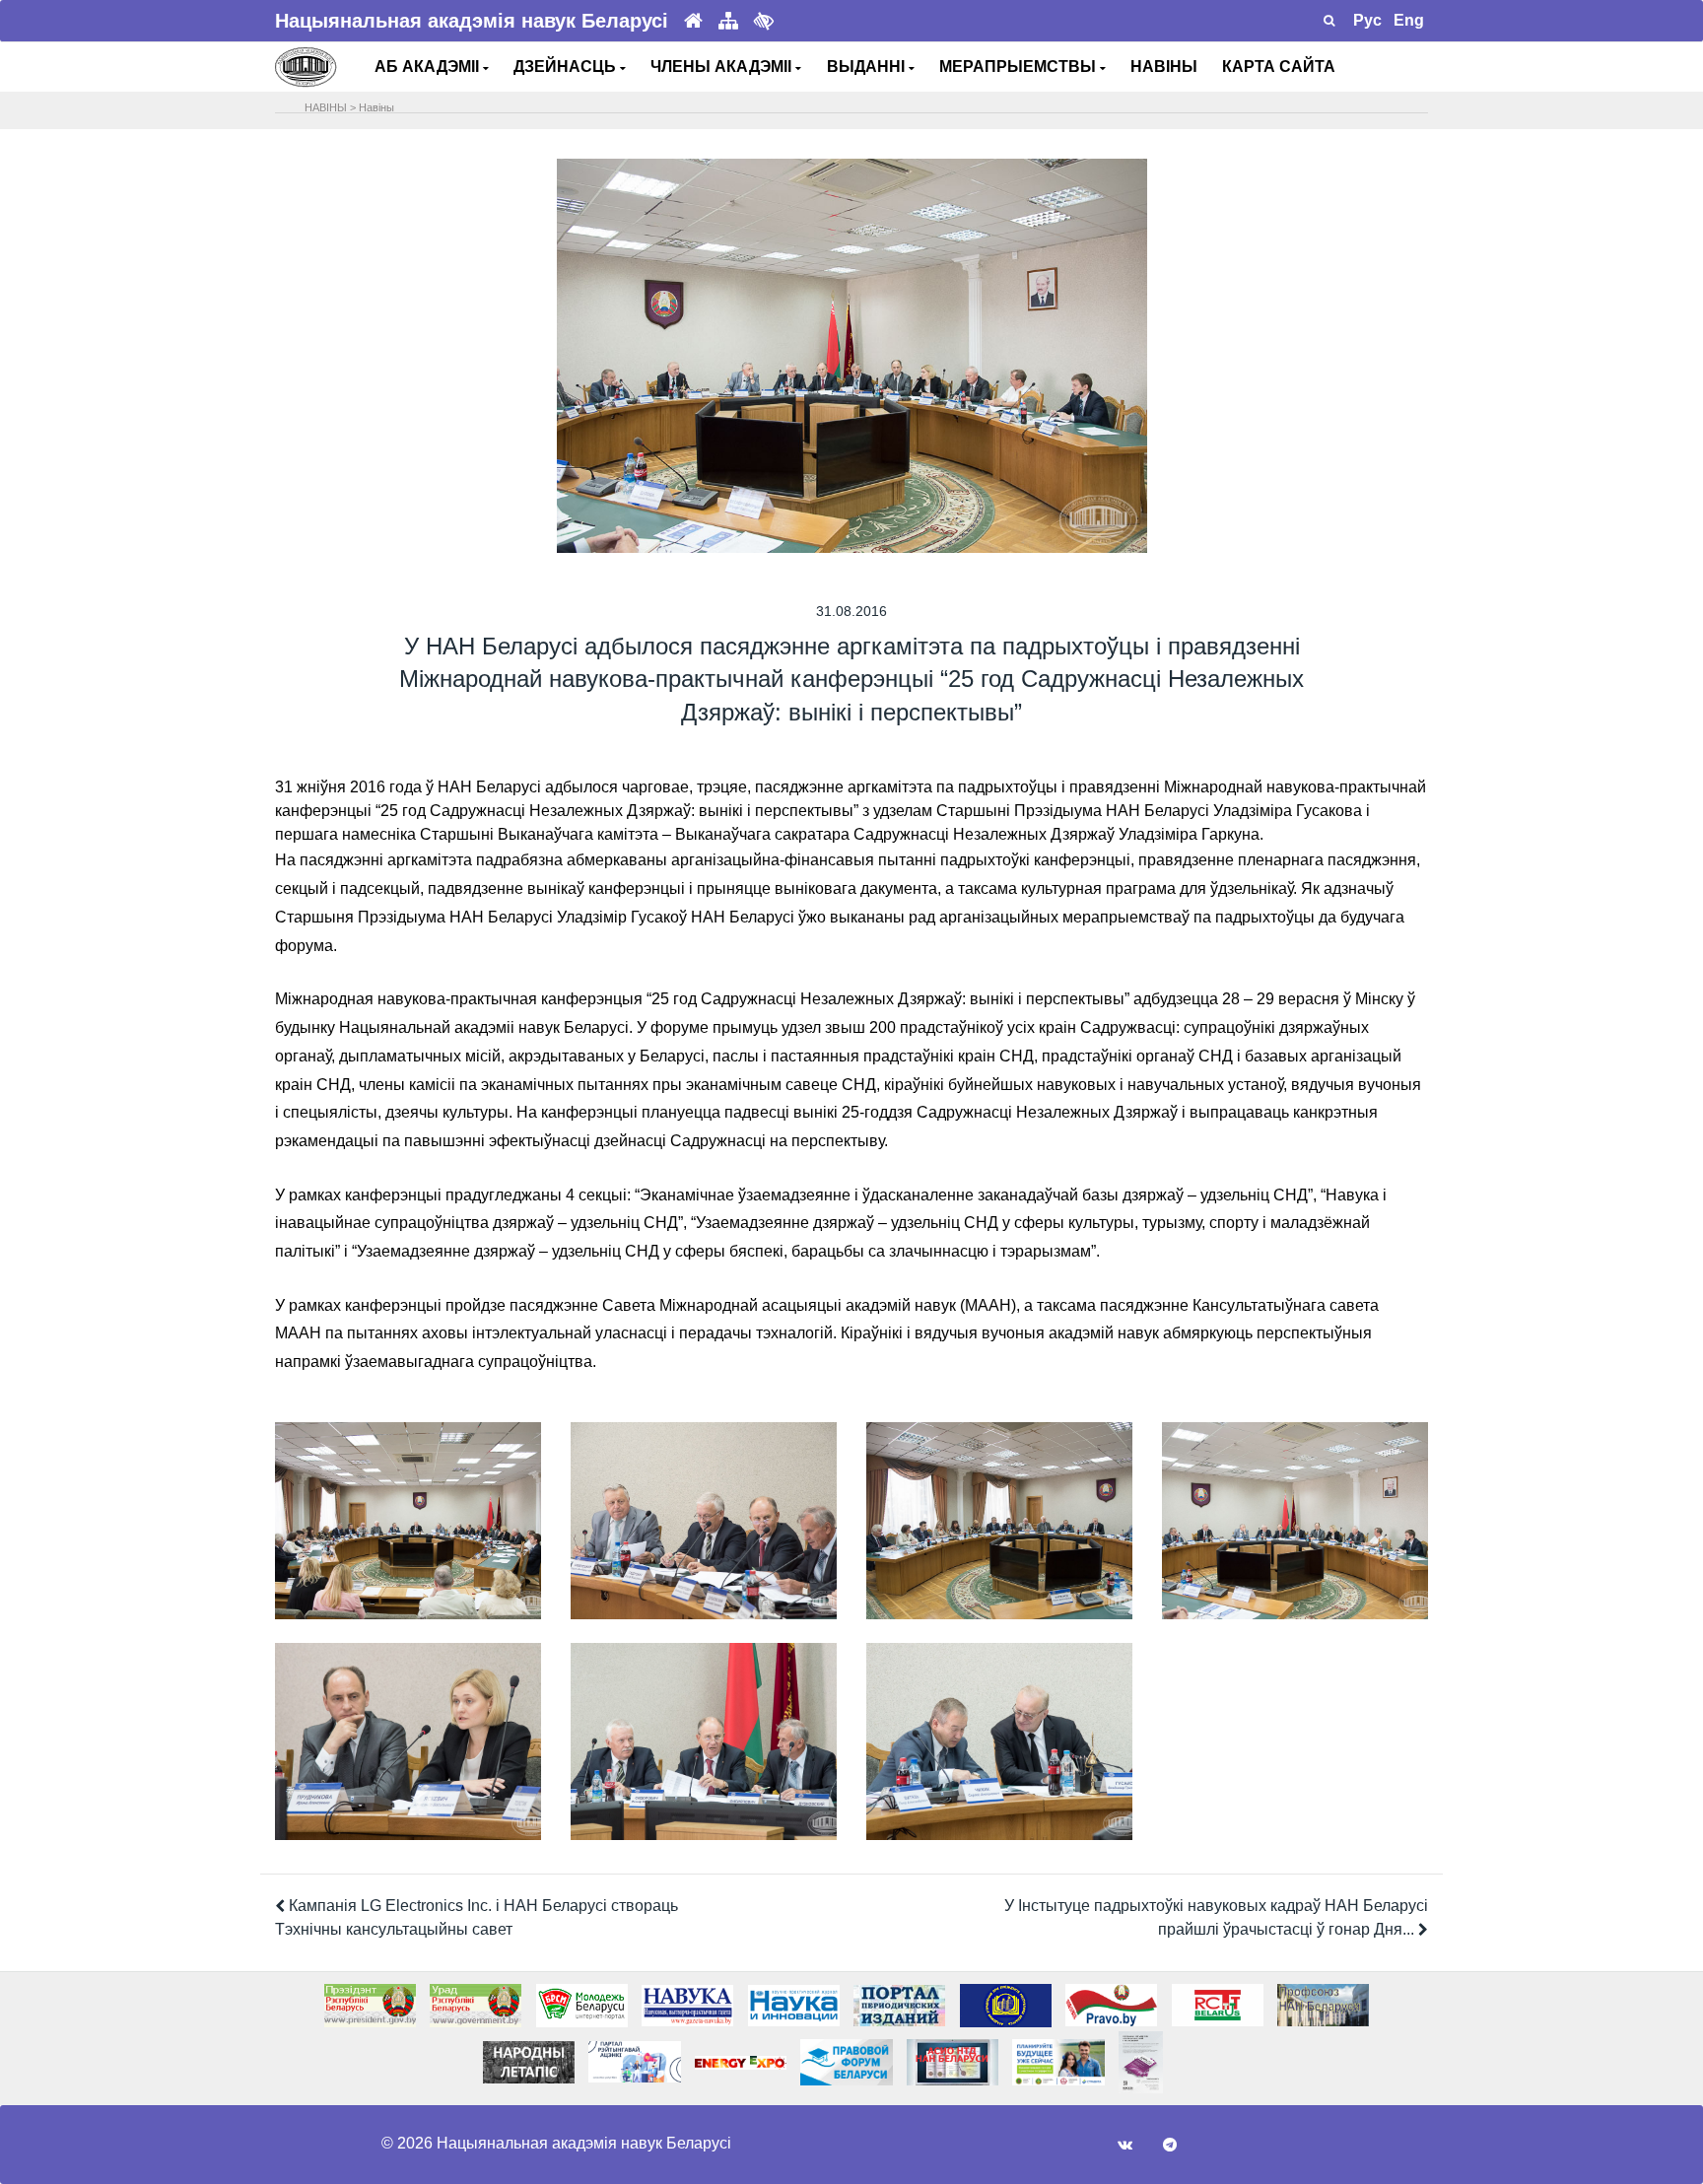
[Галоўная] (693, 21)
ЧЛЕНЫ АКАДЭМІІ (723, 67)
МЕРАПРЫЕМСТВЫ (1020, 67)
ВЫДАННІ (868, 67)
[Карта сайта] (728, 21)
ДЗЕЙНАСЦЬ (567, 67)
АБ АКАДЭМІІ (429, 67)
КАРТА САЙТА (1279, 67)
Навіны (376, 107)
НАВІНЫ (1164, 67)
